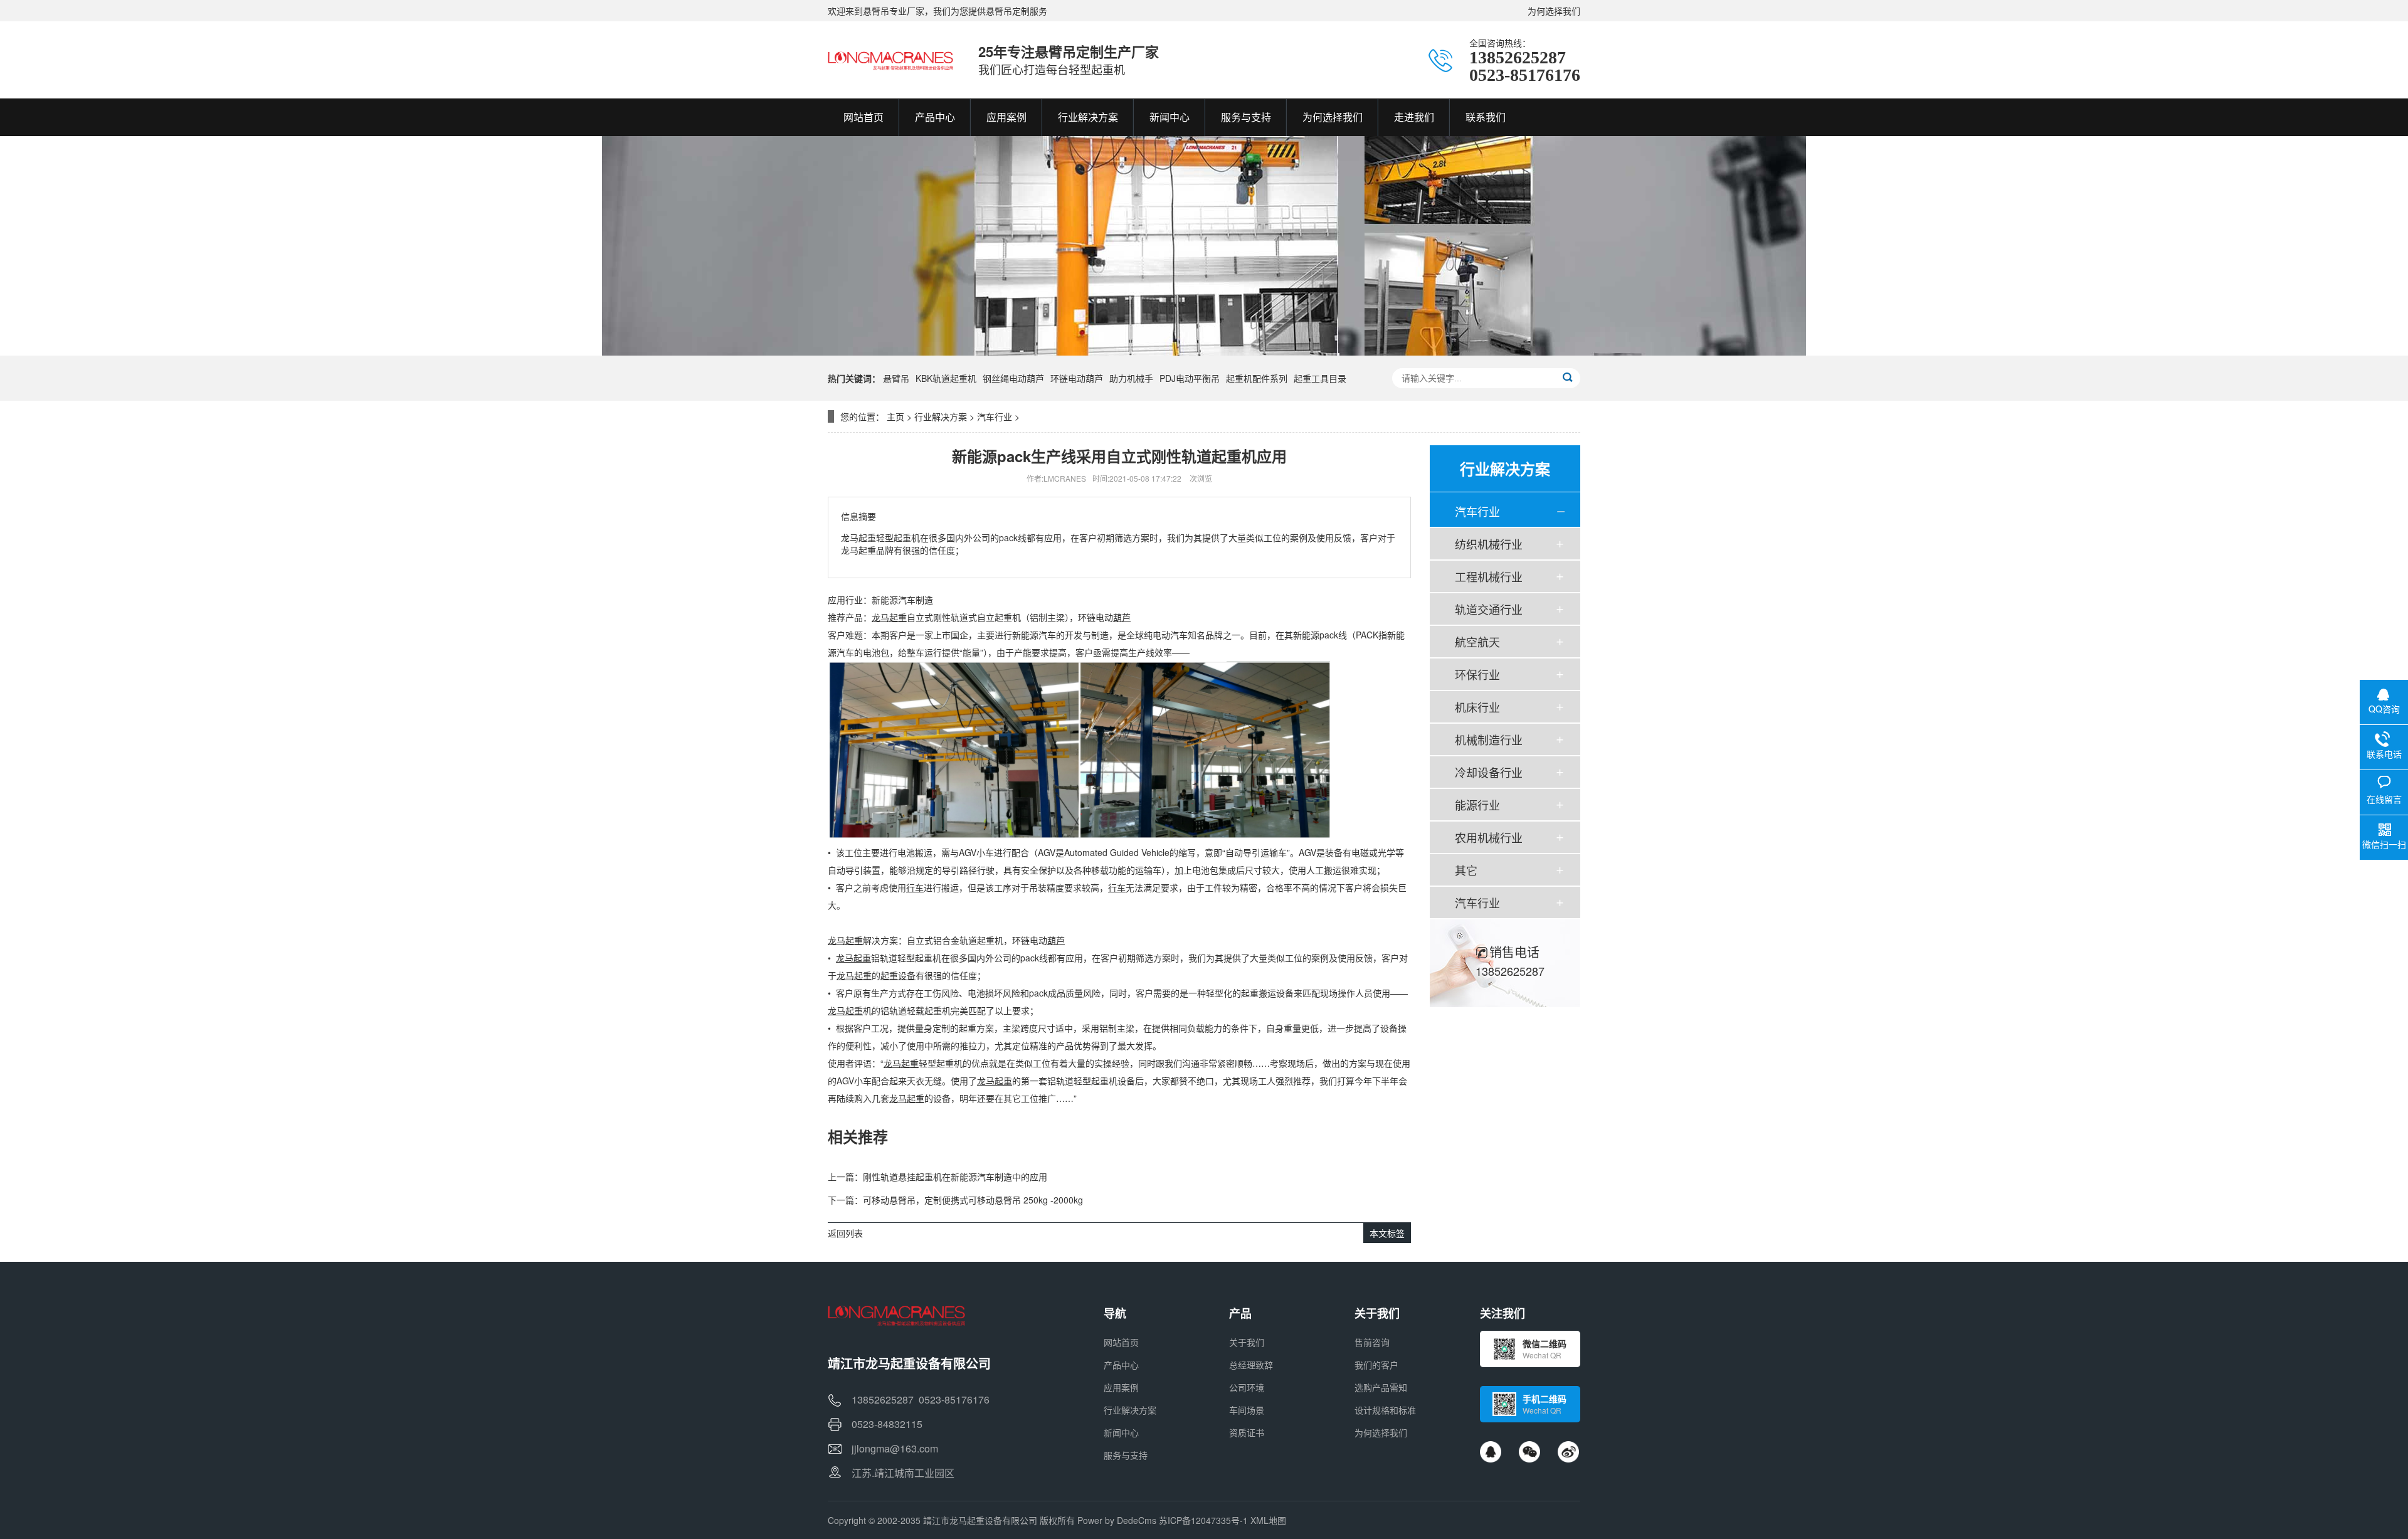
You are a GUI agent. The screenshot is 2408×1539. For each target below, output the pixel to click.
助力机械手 (1131, 378)
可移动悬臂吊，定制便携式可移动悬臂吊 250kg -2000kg (973, 1200)
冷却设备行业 (1489, 772)
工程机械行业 (1489, 576)
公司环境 (1247, 1387)
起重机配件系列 (1257, 378)
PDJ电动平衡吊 (1190, 378)
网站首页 (1121, 1342)
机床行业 (1477, 707)
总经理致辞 (1251, 1365)
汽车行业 (995, 416)
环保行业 (1477, 674)
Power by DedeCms (1117, 1520)
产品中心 (1121, 1365)
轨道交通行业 (1489, 609)
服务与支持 (1126, 1455)
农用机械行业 (1489, 837)
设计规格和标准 (1385, 1410)
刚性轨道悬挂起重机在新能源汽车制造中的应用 (955, 1177)
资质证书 (1247, 1432)
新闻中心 (1121, 1432)
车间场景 (1247, 1410)
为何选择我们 (1554, 11)
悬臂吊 (896, 378)
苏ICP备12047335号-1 (1203, 1520)
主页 (895, 416)
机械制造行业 (1489, 739)
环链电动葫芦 (1077, 378)
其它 (1466, 870)
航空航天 (1477, 642)
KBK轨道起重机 (946, 378)
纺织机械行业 (1489, 544)
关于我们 (1247, 1342)
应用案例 (1121, 1387)
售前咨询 (1372, 1342)
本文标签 (1387, 1233)
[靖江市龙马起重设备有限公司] (890, 60)
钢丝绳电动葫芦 (1013, 378)
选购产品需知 (1381, 1387)
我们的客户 (1376, 1365)
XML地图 (1268, 1520)
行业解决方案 (941, 416)
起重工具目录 (1320, 378)
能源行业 (1477, 805)
